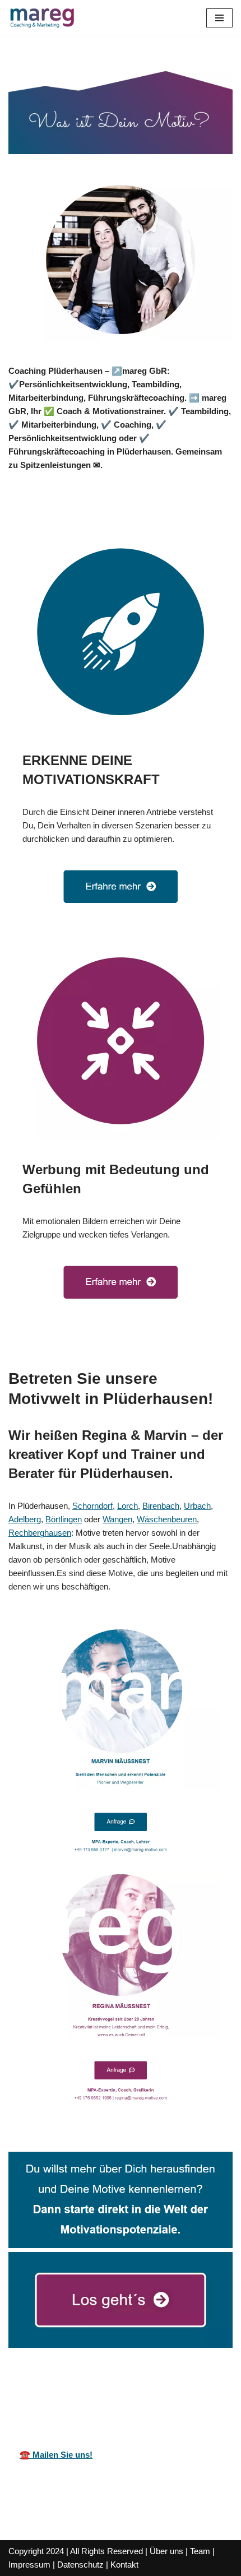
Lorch (128, 1506)
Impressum (29, 2565)
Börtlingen (64, 1519)
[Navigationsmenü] (219, 18)
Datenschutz (80, 2565)
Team (200, 2551)
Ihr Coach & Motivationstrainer (115, 2394)
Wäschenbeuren (167, 1519)
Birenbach (161, 1506)
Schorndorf (92, 1506)
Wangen (117, 1519)
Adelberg (25, 1519)
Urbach (197, 1506)
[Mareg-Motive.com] (42, 18)
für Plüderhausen (205, 2394)
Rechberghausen (40, 1533)
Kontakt (124, 2565)
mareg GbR (31, 2394)
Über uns (166, 2551)
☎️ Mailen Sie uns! (56, 2455)
